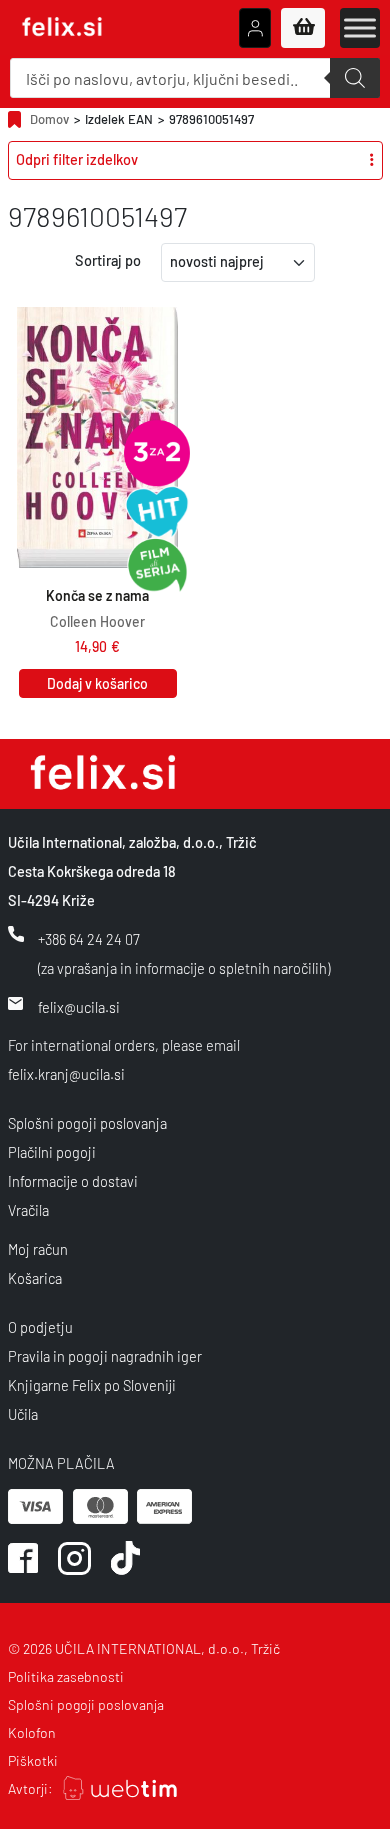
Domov (49, 119)
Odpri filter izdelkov (77, 159)
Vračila (28, 1210)
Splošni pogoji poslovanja (87, 1123)
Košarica (35, 1278)
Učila (23, 1414)
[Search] (355, 78)
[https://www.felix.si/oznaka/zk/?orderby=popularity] (157, 453)
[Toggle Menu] (360, 27)
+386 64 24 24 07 (89, 939)
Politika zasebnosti (66, 1676)
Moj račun (38, 1249)
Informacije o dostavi (73, 1181)
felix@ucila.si (79, 1007)
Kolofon (32, 1732)
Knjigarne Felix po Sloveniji (92, 1385)
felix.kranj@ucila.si (66, 1074)
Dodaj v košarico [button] (97, 683)
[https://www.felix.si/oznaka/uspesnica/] (157, 512)
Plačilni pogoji (52, 1152)
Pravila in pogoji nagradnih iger (105, 1356)
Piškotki (33, 1760)
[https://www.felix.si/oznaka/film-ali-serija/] (157, 566)
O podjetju (40, 1327)
